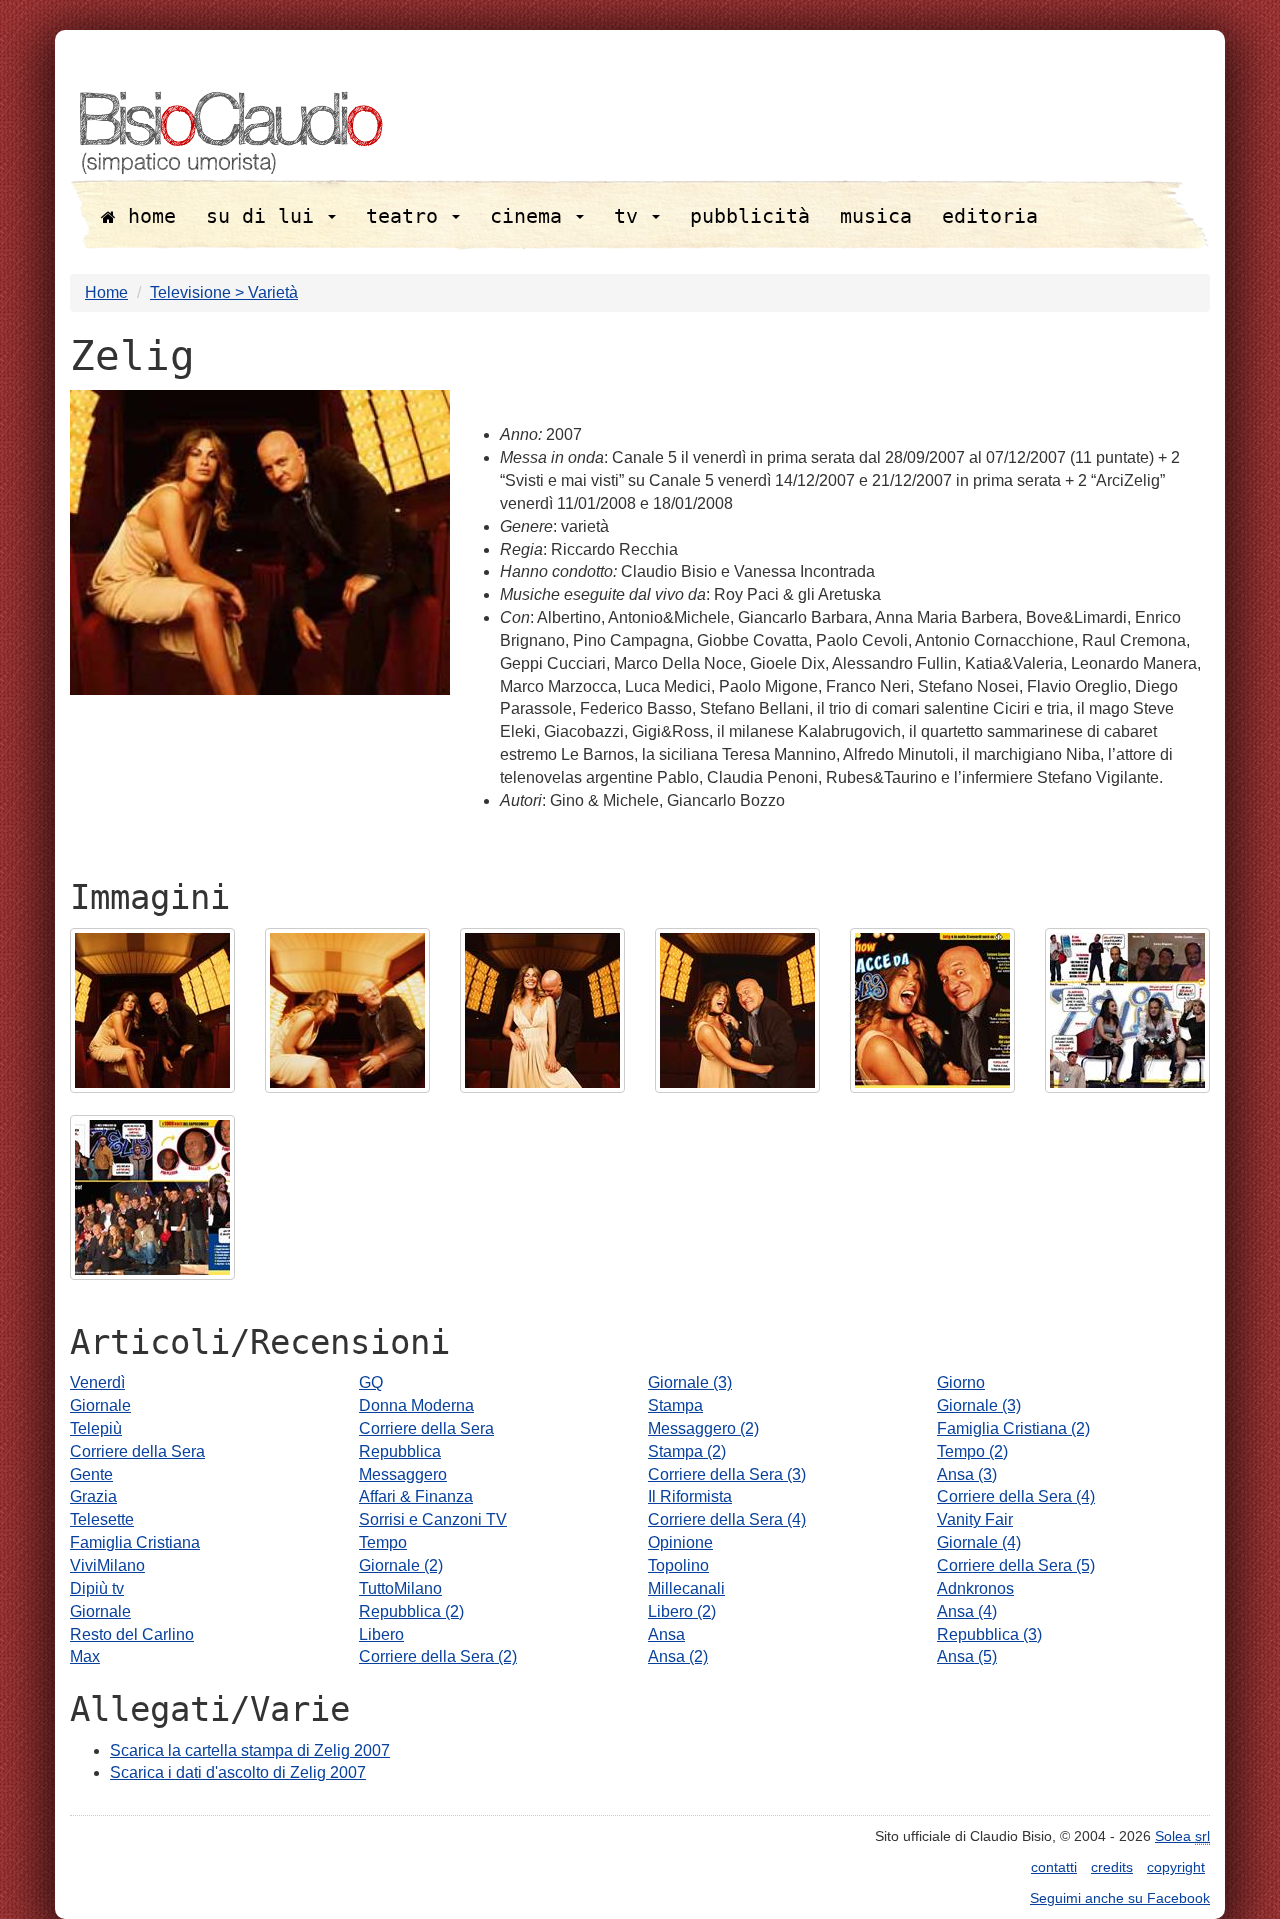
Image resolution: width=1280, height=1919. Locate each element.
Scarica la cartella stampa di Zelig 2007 (250, 1750)
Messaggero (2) (703, 1428)
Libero (381, 1634)
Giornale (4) (979, 1542)
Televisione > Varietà (224, 292)
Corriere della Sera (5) (1016, 1565)
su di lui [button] (266, 216)
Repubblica (400, 1451)
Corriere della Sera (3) (727, 1474)
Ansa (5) (967, 1656)
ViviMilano (107, 1565)
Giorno (961, 1382)
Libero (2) (682, 1611)
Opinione (680, 1542)
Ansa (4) (967, 1611)
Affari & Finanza (416, 1496)
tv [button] (632, 216)
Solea (1182, 1836)
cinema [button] (532, 216)
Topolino (678, 1565)
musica (876, 216)
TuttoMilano (400, 1588)
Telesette (102, 1519)
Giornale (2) (401, 1565)
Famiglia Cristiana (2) (1013, 1428)
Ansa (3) (967, 1474)
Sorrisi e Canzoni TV (433, 1519)
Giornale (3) (690, 1382)
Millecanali (686, 1588)
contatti (1054, 1867)
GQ (371, 1382)
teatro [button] (408, 216)
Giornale (100, 1405)
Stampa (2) (687, 1451)
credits (1112, 1867)
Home (106, 292)
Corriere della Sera (137, 1451)
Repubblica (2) (411, 1611)
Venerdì (97, 1382)
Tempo (383, 1542)
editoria (990, 216)
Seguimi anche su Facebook (1120, 1898)
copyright (1176, 1867)
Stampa (675, 1405)
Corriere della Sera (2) (438, 1656)
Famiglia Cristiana (135, 1542)
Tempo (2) (972, 1451)
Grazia (93, 1496)
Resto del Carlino (132, 1634)
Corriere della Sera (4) (727, 1519)
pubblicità (750, 216)
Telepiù (96, 1428)
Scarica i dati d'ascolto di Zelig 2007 (238, 1772)
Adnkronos (975, 1588)
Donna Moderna (416, 1405)
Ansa (666, 1634)
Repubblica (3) (989, 1634)
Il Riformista (690, 1496)
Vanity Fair (975, 1519)
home (146, 216)
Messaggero (403, 1474)
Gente (91, 1474)
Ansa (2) (678, 1656)
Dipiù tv (97, 1588)
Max (85, 1656)
